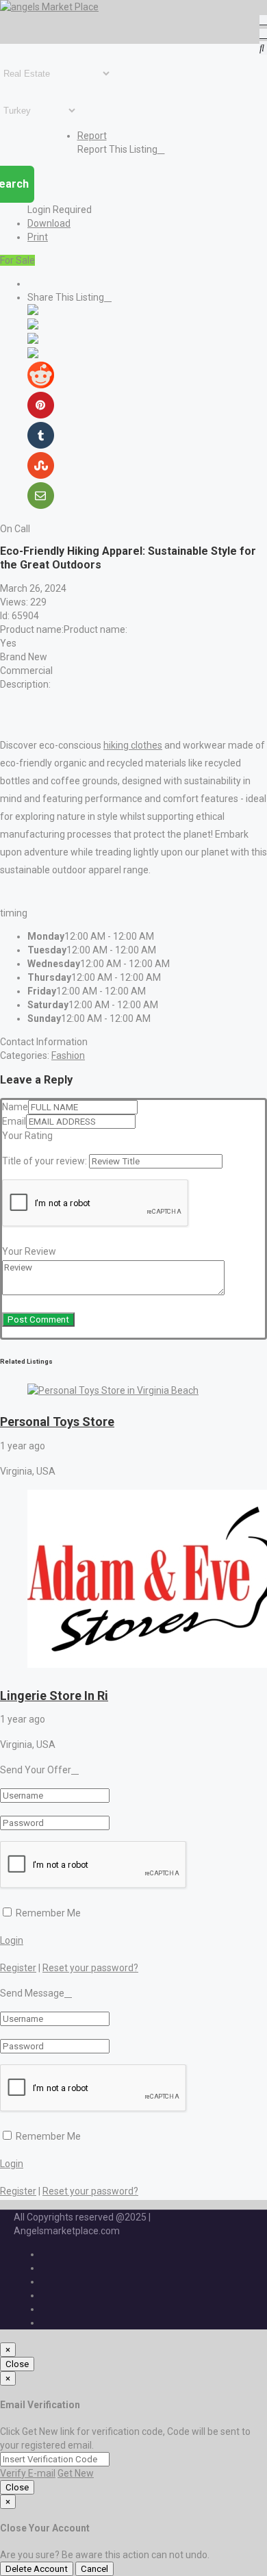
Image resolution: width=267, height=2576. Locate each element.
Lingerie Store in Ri (54, 1696)
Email (14, 1121)
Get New (76, 2473)
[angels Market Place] (49, 7)
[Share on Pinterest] (41, 415)
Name (15, 1107)
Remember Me (47, 1913)
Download (49, 223)
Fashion (68, 1055)
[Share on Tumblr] (41, 445)
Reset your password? (90, 1968)
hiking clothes (133, 745)
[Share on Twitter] (33, 326)
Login (12, 1940)
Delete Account (37, 2569)
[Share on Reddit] (41, 385)
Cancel (94, 2569)
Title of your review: (44, 1161)
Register (18, 1968)
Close (17, 2364)
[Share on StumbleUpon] (41, 475)
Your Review (29, 1251)
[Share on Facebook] (33, 312)
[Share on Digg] (33, 355)
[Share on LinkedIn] (33, 340)
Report (92, 136)
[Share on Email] (41, 505)
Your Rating (27, 1136)
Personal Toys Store (57, 1422)
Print (38, 237)
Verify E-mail (28, 2473)
